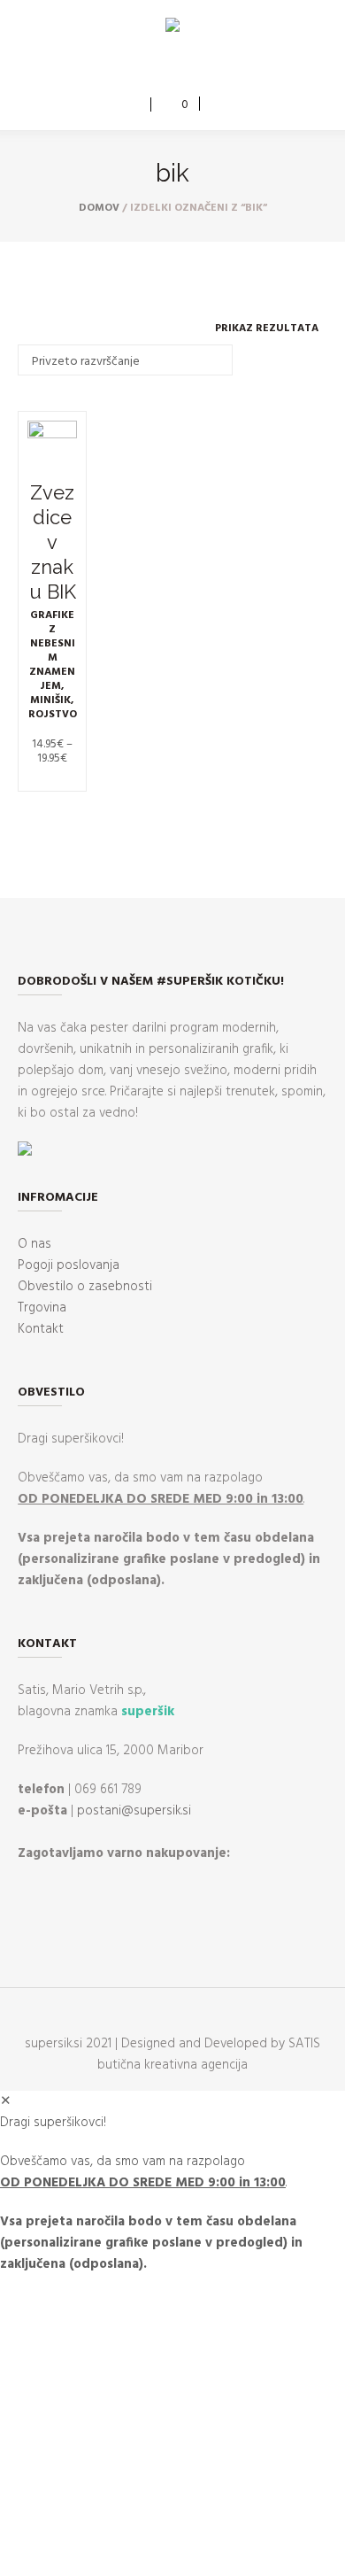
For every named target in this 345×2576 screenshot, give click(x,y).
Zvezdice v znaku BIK (53, 542)
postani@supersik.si (134, 1811)
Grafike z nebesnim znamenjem (52, 651)
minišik (50, 700)
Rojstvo (53, 715)
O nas (34, 1244)
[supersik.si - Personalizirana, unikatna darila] (172, 28)
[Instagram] (184, 68)
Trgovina (42, 1308)
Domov (99, 208)
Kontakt (41, 1329)
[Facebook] (158, 68)
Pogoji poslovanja (69, 1265)
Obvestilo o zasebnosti (85, 1287)
